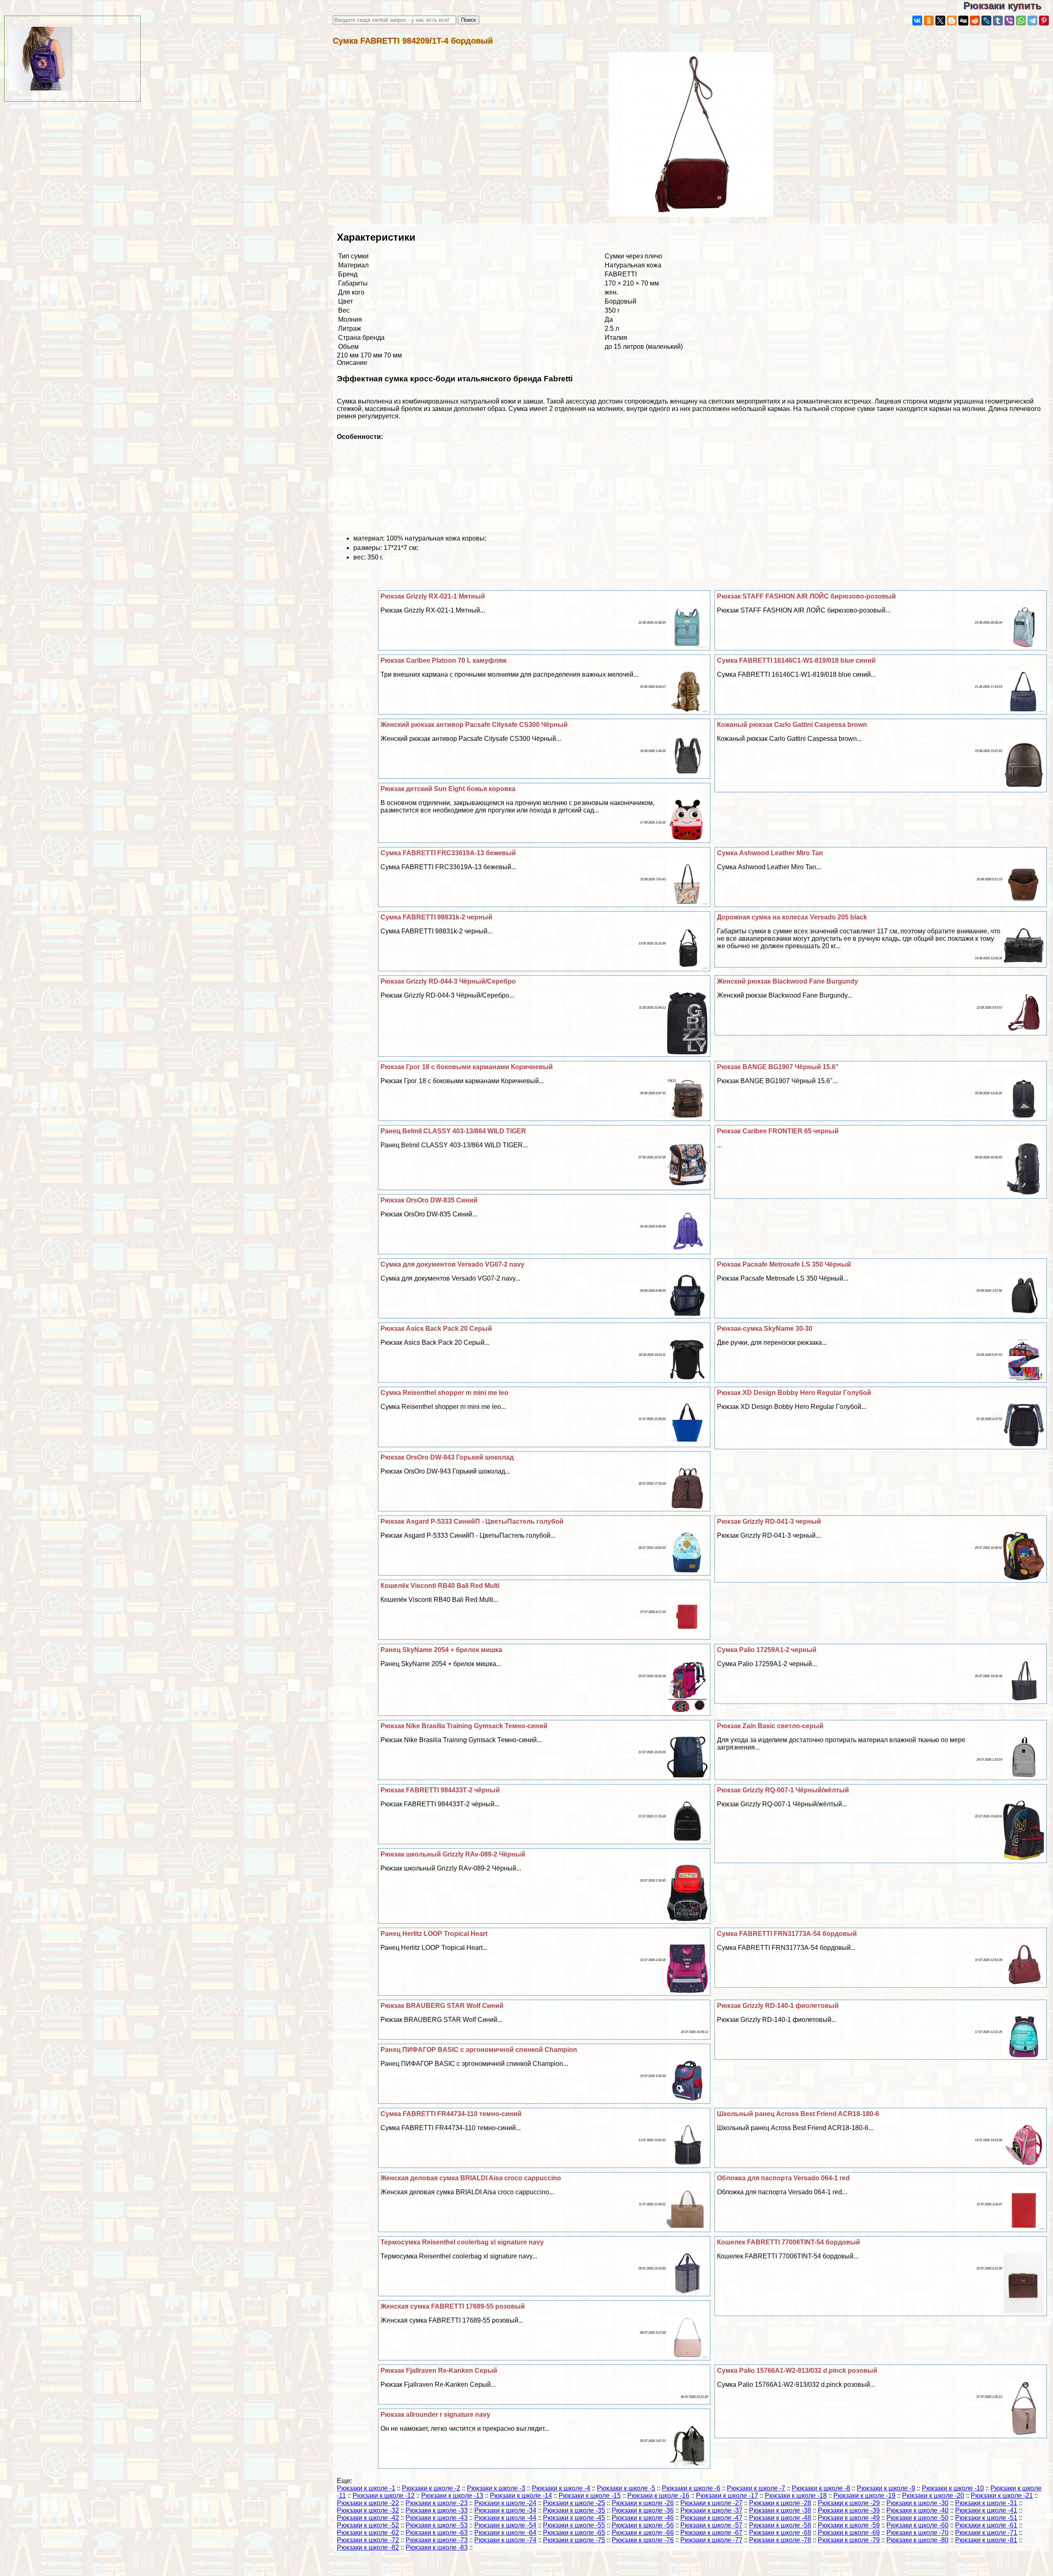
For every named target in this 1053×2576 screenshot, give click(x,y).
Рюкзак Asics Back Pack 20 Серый (436, 1329)
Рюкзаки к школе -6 (691, 2488)
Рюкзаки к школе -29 (849, 2503)
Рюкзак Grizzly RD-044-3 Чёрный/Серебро (448, 981)
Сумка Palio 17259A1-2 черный (767, 1650)
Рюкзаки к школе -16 (658, 2496)
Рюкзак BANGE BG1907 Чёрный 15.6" (778, 1067)
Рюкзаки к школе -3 (496, 2488)
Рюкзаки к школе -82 (368, 2547)
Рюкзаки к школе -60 (917, 2525)
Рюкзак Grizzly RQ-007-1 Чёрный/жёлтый (783, 1790)
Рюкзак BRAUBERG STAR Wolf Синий (442, 2006)
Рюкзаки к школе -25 (574, 2503)
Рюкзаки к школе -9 (886, 2488)
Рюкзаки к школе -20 (933, 2496)
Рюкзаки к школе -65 (574, 2533)
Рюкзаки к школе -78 (780, 2540)
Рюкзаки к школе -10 (953, 2488)
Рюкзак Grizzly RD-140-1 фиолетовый (778, 2006)
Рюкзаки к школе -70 (917, 2533)
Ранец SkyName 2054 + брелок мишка (441, 1650)
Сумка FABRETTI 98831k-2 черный (436, 917)
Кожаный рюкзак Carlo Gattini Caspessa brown (792, 725)
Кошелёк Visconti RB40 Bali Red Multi (440, 1586)
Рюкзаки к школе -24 (505, 2503)
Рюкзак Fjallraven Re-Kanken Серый (439, 2371)
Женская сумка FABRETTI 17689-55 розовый (453, 2306)
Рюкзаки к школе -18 (796, 2496)
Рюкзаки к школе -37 (711, 2510)
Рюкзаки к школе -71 (986, 2533)
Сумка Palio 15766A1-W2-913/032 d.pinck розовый (797, 2371)
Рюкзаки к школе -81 (986, 2540)
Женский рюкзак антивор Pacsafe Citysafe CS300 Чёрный (474, 725)
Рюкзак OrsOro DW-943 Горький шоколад (447, 1457)
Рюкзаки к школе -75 (574, 2540)
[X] (940, 21)
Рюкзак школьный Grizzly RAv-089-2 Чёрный (453, 1854)
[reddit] (975, 21)
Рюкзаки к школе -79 (849, 2540)
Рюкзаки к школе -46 (643, 2518)
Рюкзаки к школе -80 (917, 2540)
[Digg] (963, 21)
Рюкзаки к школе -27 (711, 2503)
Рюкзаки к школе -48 (780, 2518)
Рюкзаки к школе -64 (505, 2533)
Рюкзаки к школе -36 (643, 2510)
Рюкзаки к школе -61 (986, 2525)
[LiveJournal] (986, 21)
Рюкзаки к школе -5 (626, 2488)
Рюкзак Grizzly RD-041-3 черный (769, 1521)
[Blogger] (952, 21)
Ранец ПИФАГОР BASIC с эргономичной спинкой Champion (479, 2050)
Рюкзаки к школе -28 (780, 2503)
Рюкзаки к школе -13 (452, 2496)
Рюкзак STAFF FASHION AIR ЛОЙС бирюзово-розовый (806, 596)
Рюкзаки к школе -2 (431, 2488)
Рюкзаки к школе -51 (986, 2518)
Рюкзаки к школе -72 (368, 2540)
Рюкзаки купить (1008, 6)
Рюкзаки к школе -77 (711, 2540)
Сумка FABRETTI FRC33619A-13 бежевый (448, 853)
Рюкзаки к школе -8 (821, 2488)
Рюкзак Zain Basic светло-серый (770, 1726)
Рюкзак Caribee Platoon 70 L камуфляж (443, 660)
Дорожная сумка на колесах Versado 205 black (792, 917)
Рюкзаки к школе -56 (643, 2525)
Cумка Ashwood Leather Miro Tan (770, 853)
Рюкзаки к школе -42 (368, 2518)
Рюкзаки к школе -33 (437, 2510)
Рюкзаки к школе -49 (849, 2518)
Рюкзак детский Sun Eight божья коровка (448, 789)
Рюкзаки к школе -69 (849, 2533)
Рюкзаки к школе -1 (366, 2488)
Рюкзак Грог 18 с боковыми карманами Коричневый (467, 1067)
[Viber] (1009, 21)
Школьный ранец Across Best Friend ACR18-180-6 (798, 2114)
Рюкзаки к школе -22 (368, 2503)
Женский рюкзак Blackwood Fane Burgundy (787, 981)
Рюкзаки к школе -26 (643, 2503)
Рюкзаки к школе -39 (849, 2510)
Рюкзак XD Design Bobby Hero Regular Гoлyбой (794, 1393)
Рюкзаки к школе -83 (437, 2547)
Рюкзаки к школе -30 (917, 2503)
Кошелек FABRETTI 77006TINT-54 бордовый (789, 2242)
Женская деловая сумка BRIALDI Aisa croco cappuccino (471, 2178)
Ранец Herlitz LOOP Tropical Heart (434, 1934)
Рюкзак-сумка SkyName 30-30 (765, 1329)
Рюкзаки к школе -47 (711, 2518)
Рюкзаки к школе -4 (561, 2488)
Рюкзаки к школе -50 (917, 2518)
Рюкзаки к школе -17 (727, 2496)
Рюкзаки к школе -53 (437, 2525)
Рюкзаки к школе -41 (986, 2510)
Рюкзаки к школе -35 (574, 2510)
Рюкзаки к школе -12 (384, 2496)
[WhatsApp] (1021, 21)
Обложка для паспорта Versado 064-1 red (783, 2178)
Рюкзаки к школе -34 (505, 2510)
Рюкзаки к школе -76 (643, 2540)
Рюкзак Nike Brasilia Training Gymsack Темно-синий (464, 1726)
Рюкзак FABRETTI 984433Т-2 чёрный (440, 1790)
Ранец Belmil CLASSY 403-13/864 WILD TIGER (453, 1131)
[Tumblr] (998, 21)
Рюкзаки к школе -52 (368, 2525)
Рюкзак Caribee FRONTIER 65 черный (778, 1131)
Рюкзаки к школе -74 (505, 2540)
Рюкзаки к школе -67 (711, 2533)
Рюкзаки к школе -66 (643, 2533)
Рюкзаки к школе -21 (1002, 2496)
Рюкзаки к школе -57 (711, 2525)
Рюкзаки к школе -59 (849, 2525)
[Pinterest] (1044, 21)
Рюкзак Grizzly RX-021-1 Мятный (433, 596)
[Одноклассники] (929, 21)
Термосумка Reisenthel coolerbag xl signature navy (462, 2242)
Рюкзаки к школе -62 (368, 2533)
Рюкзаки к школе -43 (437, 2518)
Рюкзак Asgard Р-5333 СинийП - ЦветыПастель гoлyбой (472, 1521)
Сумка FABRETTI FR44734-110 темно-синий (451, 2114)
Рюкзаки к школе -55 (574, 2525)
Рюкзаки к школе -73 (437, 2540)
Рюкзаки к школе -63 (437, 2533)
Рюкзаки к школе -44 (505, 2518)
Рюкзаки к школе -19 (864, 2496)
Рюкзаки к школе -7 (756, 2488)
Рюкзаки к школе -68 (780, 2533)
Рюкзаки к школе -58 (780, 2525)
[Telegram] (1032, 21)
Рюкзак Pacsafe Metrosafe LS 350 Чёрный (784, 1264)
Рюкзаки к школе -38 (780, 2510)
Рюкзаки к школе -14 (521, 2496)
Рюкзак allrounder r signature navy (435, 2415)
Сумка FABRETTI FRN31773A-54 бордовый (787, 1934)
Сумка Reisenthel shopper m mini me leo (444, 1393)
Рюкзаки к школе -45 (574, 2518)
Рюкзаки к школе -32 (368, 2510)
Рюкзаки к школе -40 (917, 2510)
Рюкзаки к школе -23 (437, 2503)
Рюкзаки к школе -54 (505, 2525)
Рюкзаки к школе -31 (986, 2503)
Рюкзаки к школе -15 (590, 2496)
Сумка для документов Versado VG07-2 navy (452, 1264)
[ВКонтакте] (917, 21)
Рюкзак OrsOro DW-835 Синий (429, 1200)
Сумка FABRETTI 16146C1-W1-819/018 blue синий (796, 660)
